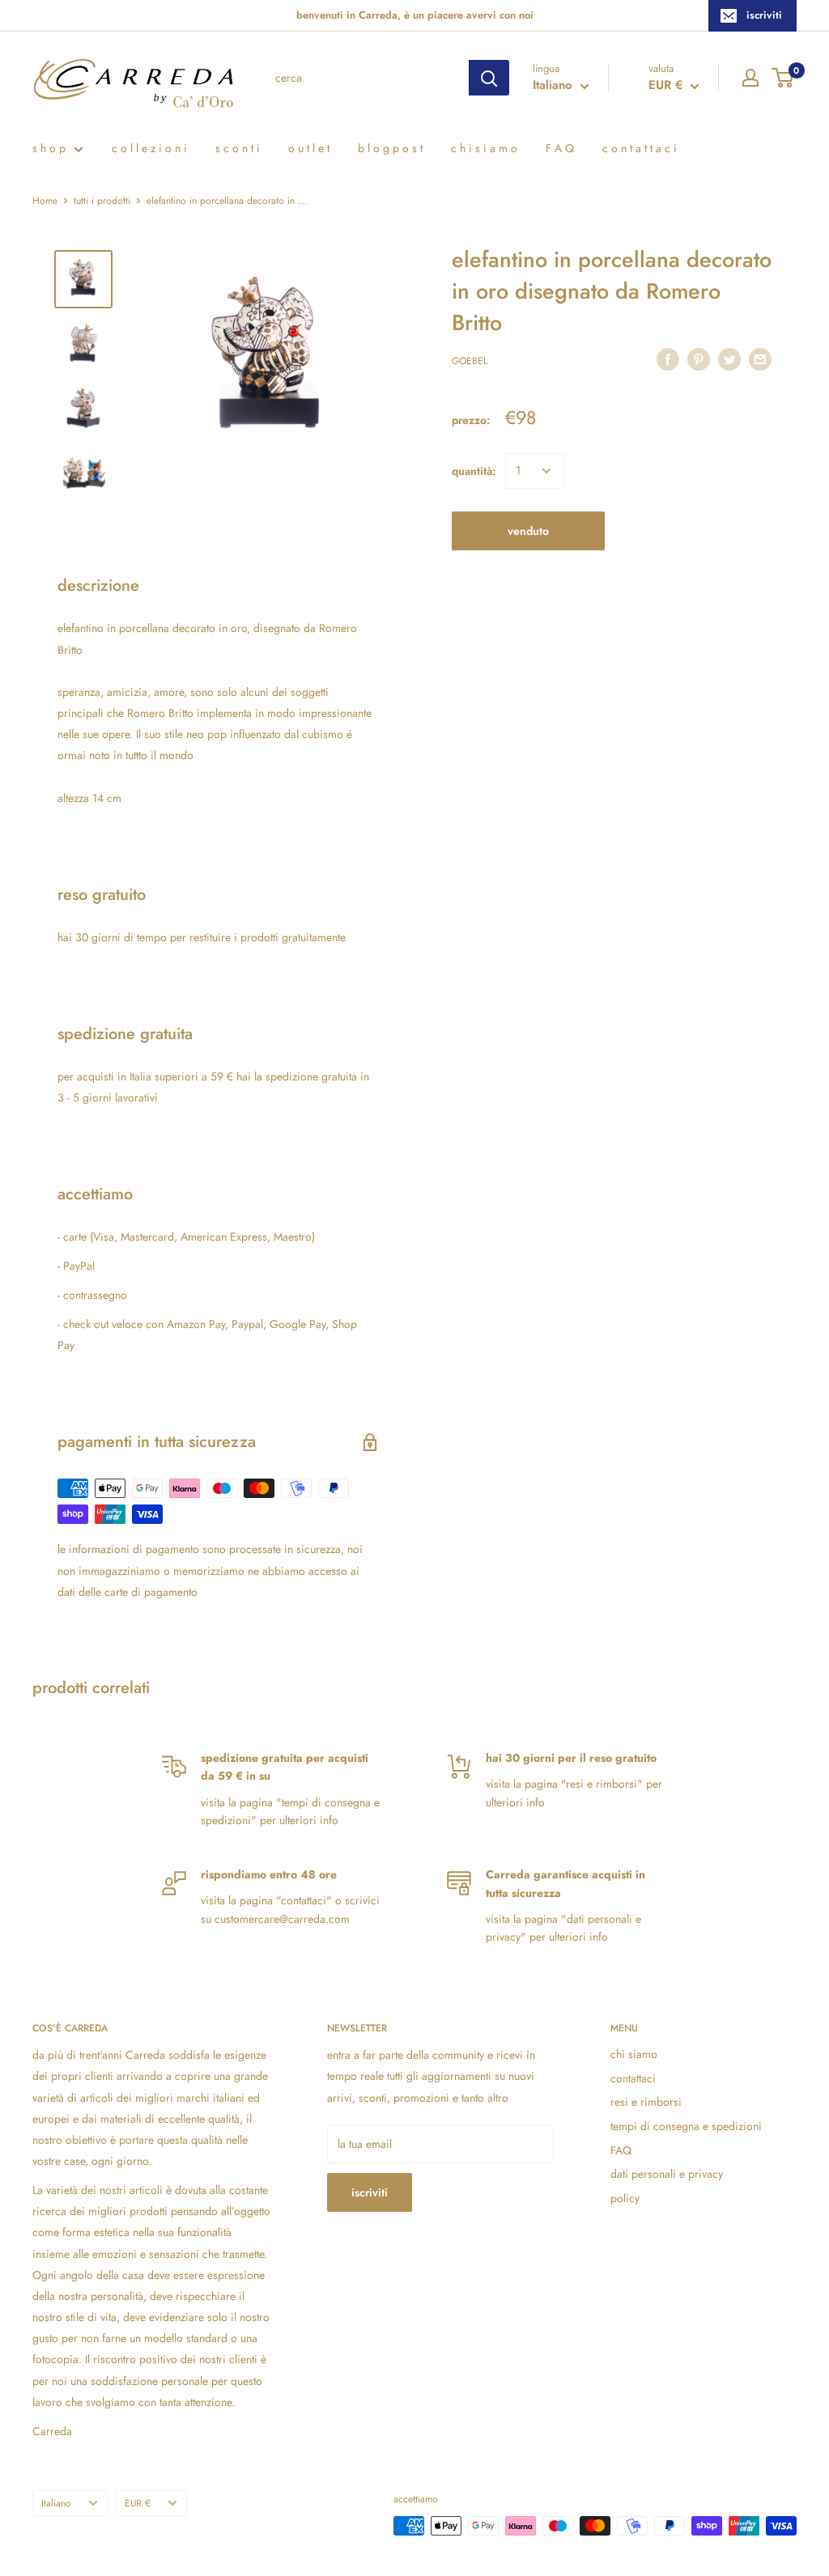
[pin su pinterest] (699, 359)
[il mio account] (750, 78)
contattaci (633, 2078)
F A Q (560, 148)
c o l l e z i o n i (149, 148)
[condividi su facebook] (668, 359)
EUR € (138, 2503)
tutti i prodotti (102, 201)
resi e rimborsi (646, 2102)
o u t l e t (309, 148)
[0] (783, 78)
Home (45, 201)
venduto (528, 531)
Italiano (56, 2503)
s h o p (49, 148)
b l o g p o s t (390, 148)
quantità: (474, 471)
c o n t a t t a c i (640, 148)
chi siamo (634, 2054)
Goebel (470, 361)
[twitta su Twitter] (729, 359)
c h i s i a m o (484, 148)
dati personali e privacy (667, 2174)
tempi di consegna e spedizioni (686, 2126)
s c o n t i (238, 148)
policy (625, 2198)
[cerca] (489, 78)
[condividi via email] (760, 359)
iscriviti (764, 15)
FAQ (621, 2150)
